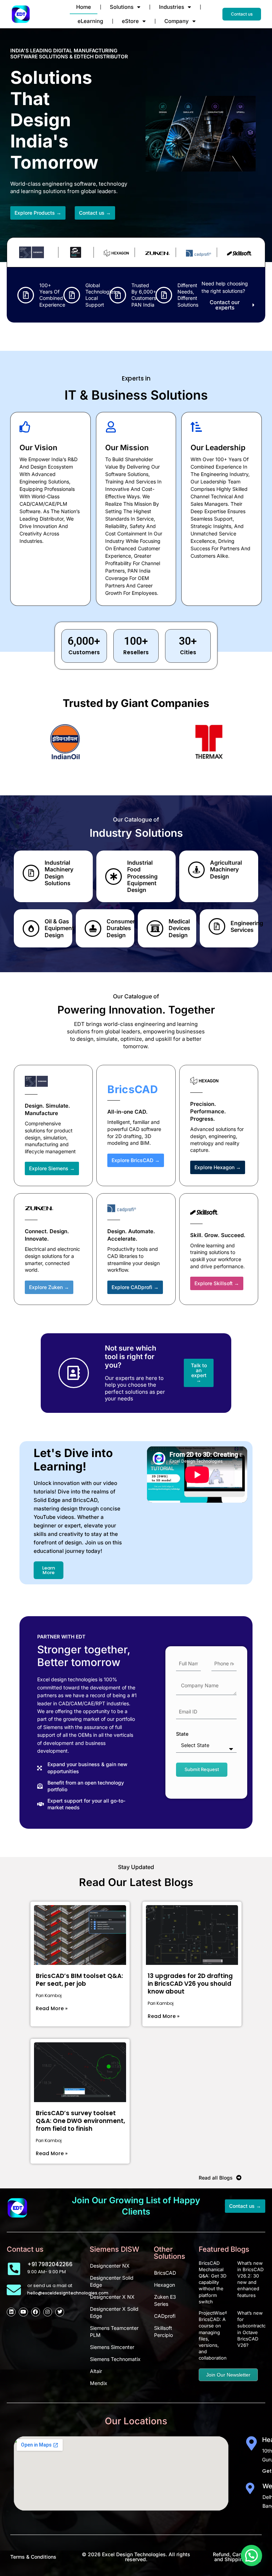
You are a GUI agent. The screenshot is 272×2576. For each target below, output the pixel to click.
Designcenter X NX (112, 2297)
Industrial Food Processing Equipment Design (142, 876)
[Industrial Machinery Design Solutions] (31, 873)
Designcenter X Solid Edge (114, 2312)
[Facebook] (36, 2312)
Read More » (52, 2008)
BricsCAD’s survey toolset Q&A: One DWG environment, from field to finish (80, 2121)
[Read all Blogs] (239, 2178)
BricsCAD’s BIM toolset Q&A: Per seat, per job (79, 1980)
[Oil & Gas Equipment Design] (31, 929)
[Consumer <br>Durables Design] (93, 929)
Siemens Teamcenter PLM (114, 2331)
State (182, 1734)
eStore (130, 21)
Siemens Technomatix (115, 2359)
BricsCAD (165, 2273)
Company (177, 21)
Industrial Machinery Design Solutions (59, 873)
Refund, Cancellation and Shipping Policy (237, 2557)
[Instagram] (48, 2312)
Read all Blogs (216, 2178)
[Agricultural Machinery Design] (196, 870)
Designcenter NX (110, 2266)
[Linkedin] (11, 2312)
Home (84, 7)
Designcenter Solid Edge (112, 2281)
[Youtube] (23, 2312)
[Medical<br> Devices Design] (155, 929)
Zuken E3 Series (165, 2300)
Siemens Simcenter (112, 2347)
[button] (251, 2555)
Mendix (99, 2383)
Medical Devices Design (179, 928)
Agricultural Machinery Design (226, 869)
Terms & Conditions (33, 2557)
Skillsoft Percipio (163, 2331)
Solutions (122, 7)
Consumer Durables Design (121, 928)
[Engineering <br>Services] (217, 926)
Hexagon (165, 2285)
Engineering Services (247, 926)
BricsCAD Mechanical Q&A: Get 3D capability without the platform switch (212, 2282)
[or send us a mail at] (14, 2290)
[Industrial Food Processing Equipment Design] (114, 877)
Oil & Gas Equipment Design (59, 928)
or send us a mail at (50, 2285)
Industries (172, 7)
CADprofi (165, 2316)
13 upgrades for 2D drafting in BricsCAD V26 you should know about (190, 1984)
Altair (96, 2371)
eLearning (90, 21)
